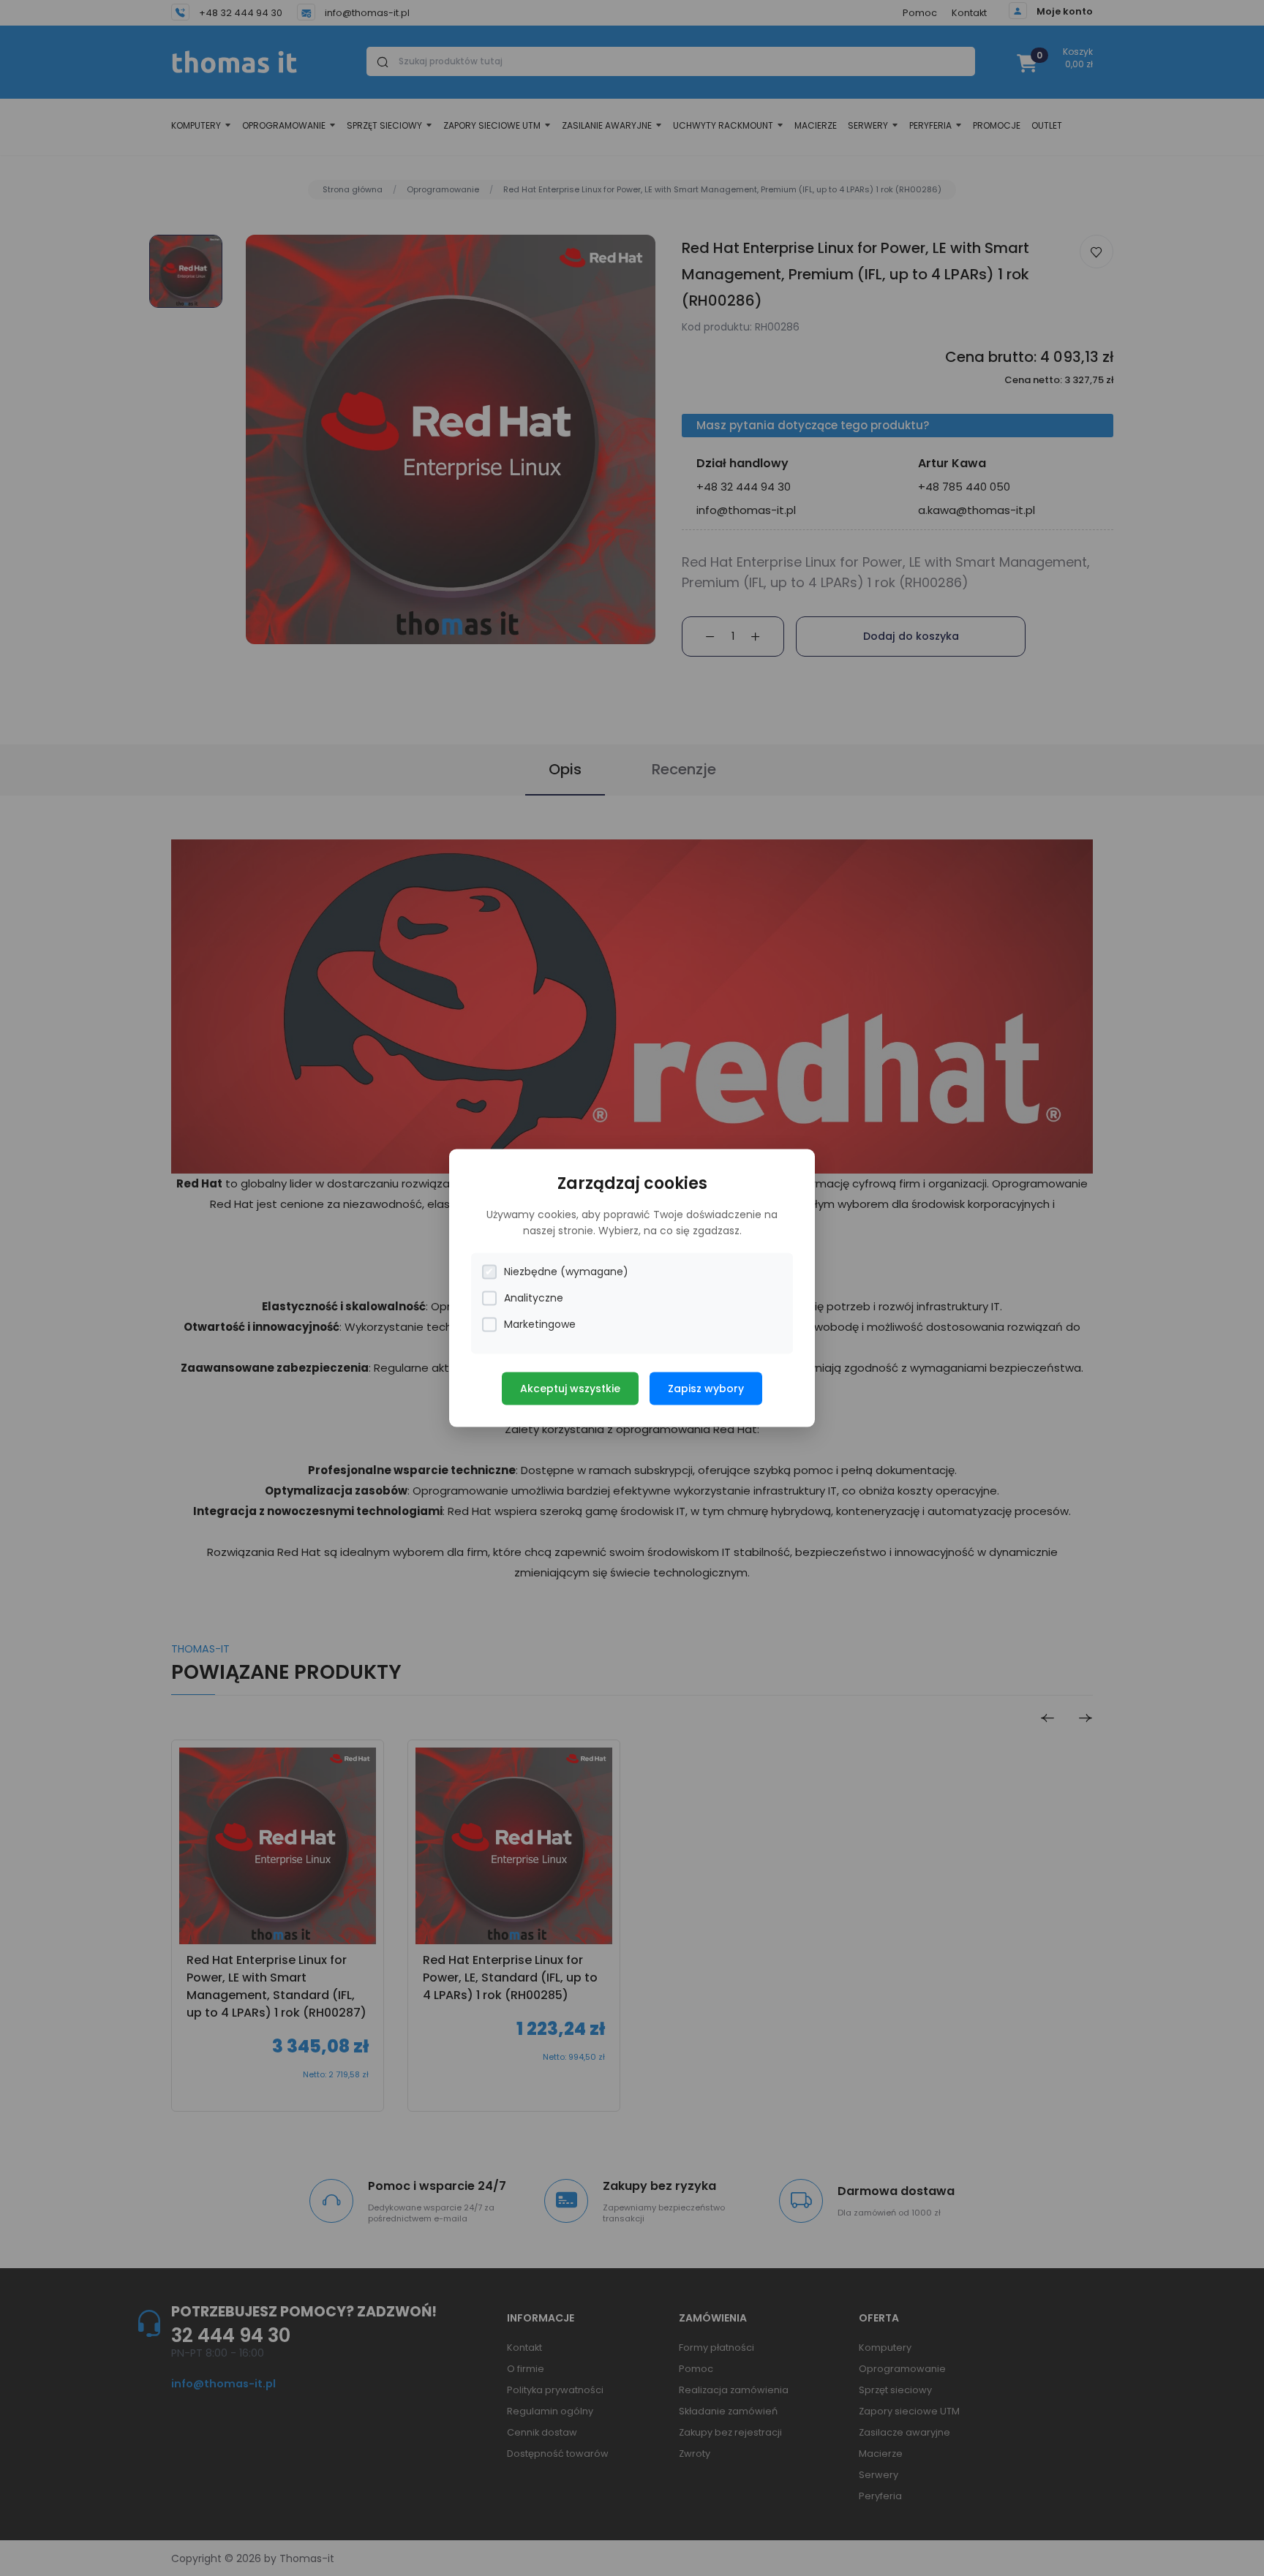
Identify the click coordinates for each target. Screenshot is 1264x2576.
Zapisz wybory (706, 1389)
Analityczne (534, 1298)
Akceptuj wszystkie (570, 1389)
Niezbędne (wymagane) (566, 1272)
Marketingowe (540, 1324)
